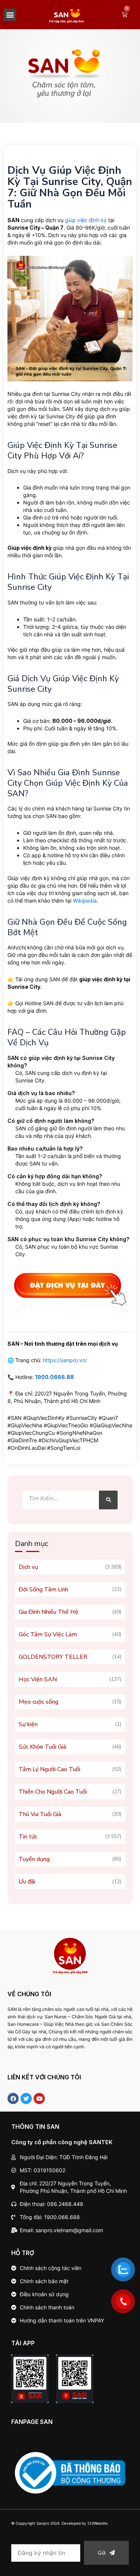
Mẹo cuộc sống (38, 1702)
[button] (10, 15)
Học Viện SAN (38, 1679)
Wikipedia (85, 901)
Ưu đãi (27, 1882)
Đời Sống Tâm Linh (43, 1589)
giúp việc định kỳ (86, 220)
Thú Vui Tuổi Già (40, 1814)
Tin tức (28, 1837)
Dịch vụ (28, 1567)
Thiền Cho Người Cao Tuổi (53, 1792)
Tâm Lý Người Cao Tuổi (49, 1769)
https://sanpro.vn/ (65, 1360)
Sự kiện (28, 1724)
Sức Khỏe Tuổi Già (42, 1747)
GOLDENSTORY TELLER (53, 1657)
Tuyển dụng (34, 1859)
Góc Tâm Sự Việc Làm (48, 1634)
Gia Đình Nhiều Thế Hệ (49, 1612)
